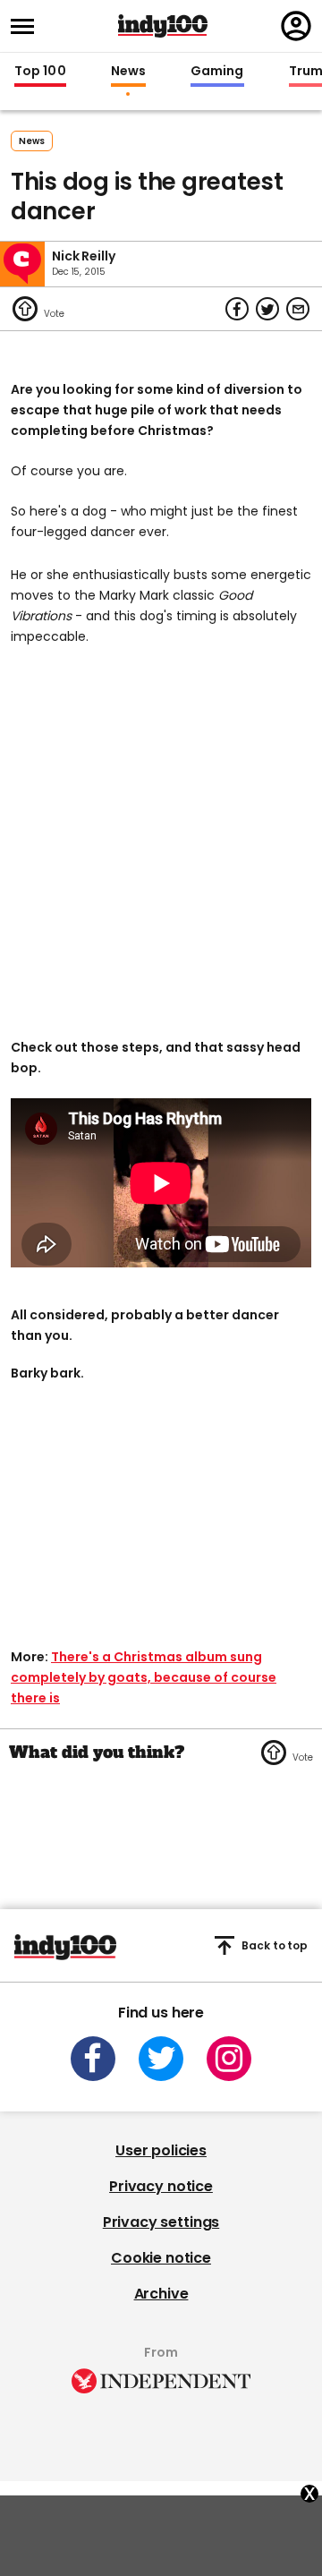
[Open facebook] (93, 2059)
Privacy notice (161, 2186)
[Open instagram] (229, 2059)
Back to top (275, 1945)
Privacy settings (161, 2222)
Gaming (217, 72)
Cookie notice (161, 2258)
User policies (161, 2150)
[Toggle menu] (28, 26)
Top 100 (40, 72)
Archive (161, 2294)
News (128, 72)
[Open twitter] (161, 2059)
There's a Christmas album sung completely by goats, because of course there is (144, 1677)
